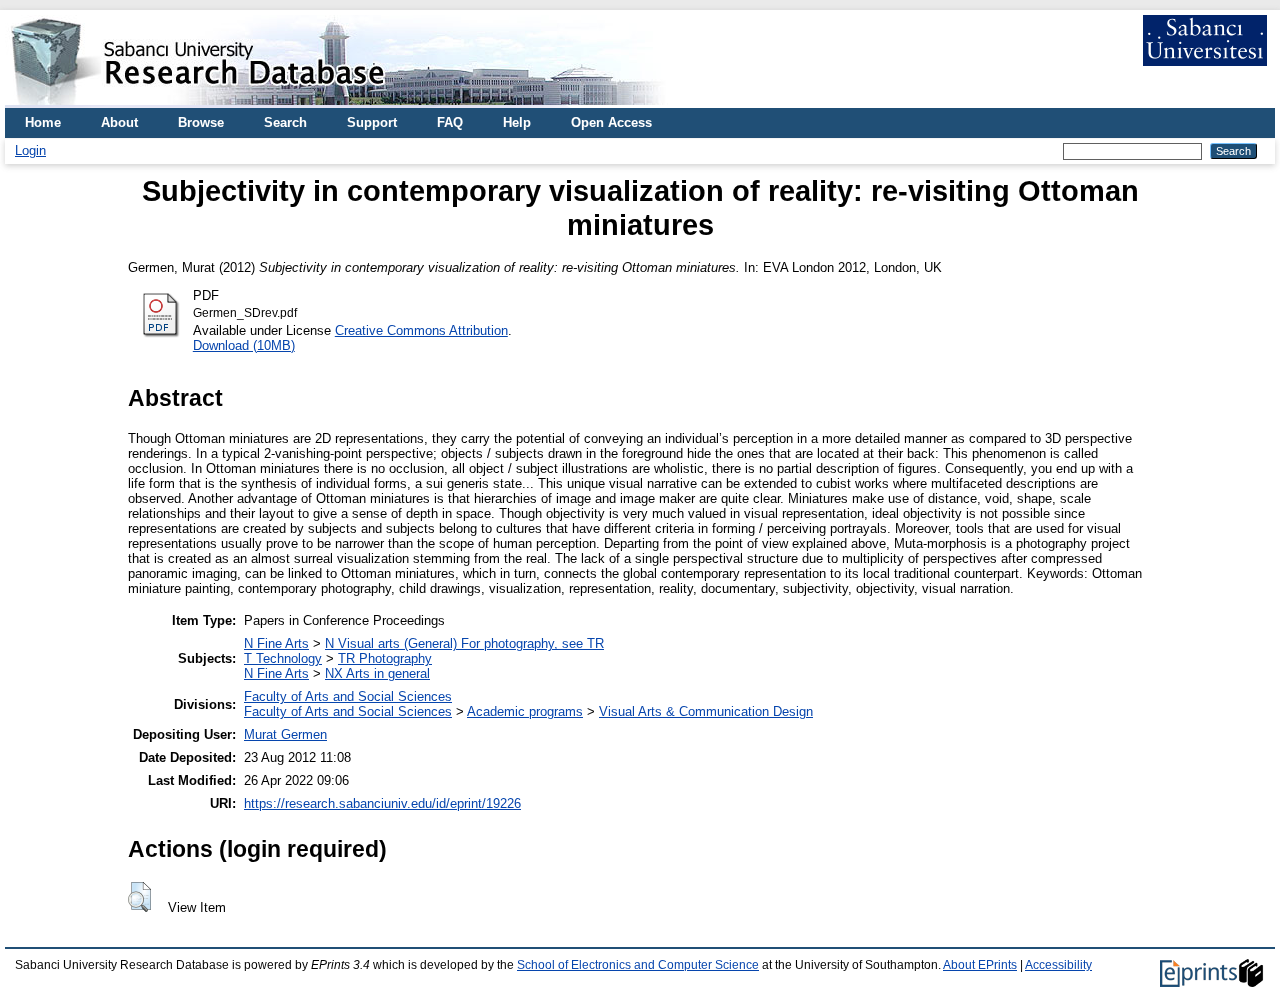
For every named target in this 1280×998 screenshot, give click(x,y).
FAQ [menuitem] (450, 122)
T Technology (283, 658)
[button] (139, 897)
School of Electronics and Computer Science (638, 965)
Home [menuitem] (43, 122)
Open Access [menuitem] (611, 122)
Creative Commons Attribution (421, 330)
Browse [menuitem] (201, 122)
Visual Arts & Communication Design (706, 711)
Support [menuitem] (372, 122)
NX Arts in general (377, 673)
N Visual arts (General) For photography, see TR (464, 643)
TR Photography (385, 658)
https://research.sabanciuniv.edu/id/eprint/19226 (382, 803)
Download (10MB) (244, 345)
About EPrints (980, 965)
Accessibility (1058, 965)
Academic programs (525, 711)
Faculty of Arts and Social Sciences (348, 696)
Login (30, 150)
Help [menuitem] (517, 122)
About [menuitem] (119, 122)
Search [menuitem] (285, 122)
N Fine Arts (276, 643)
